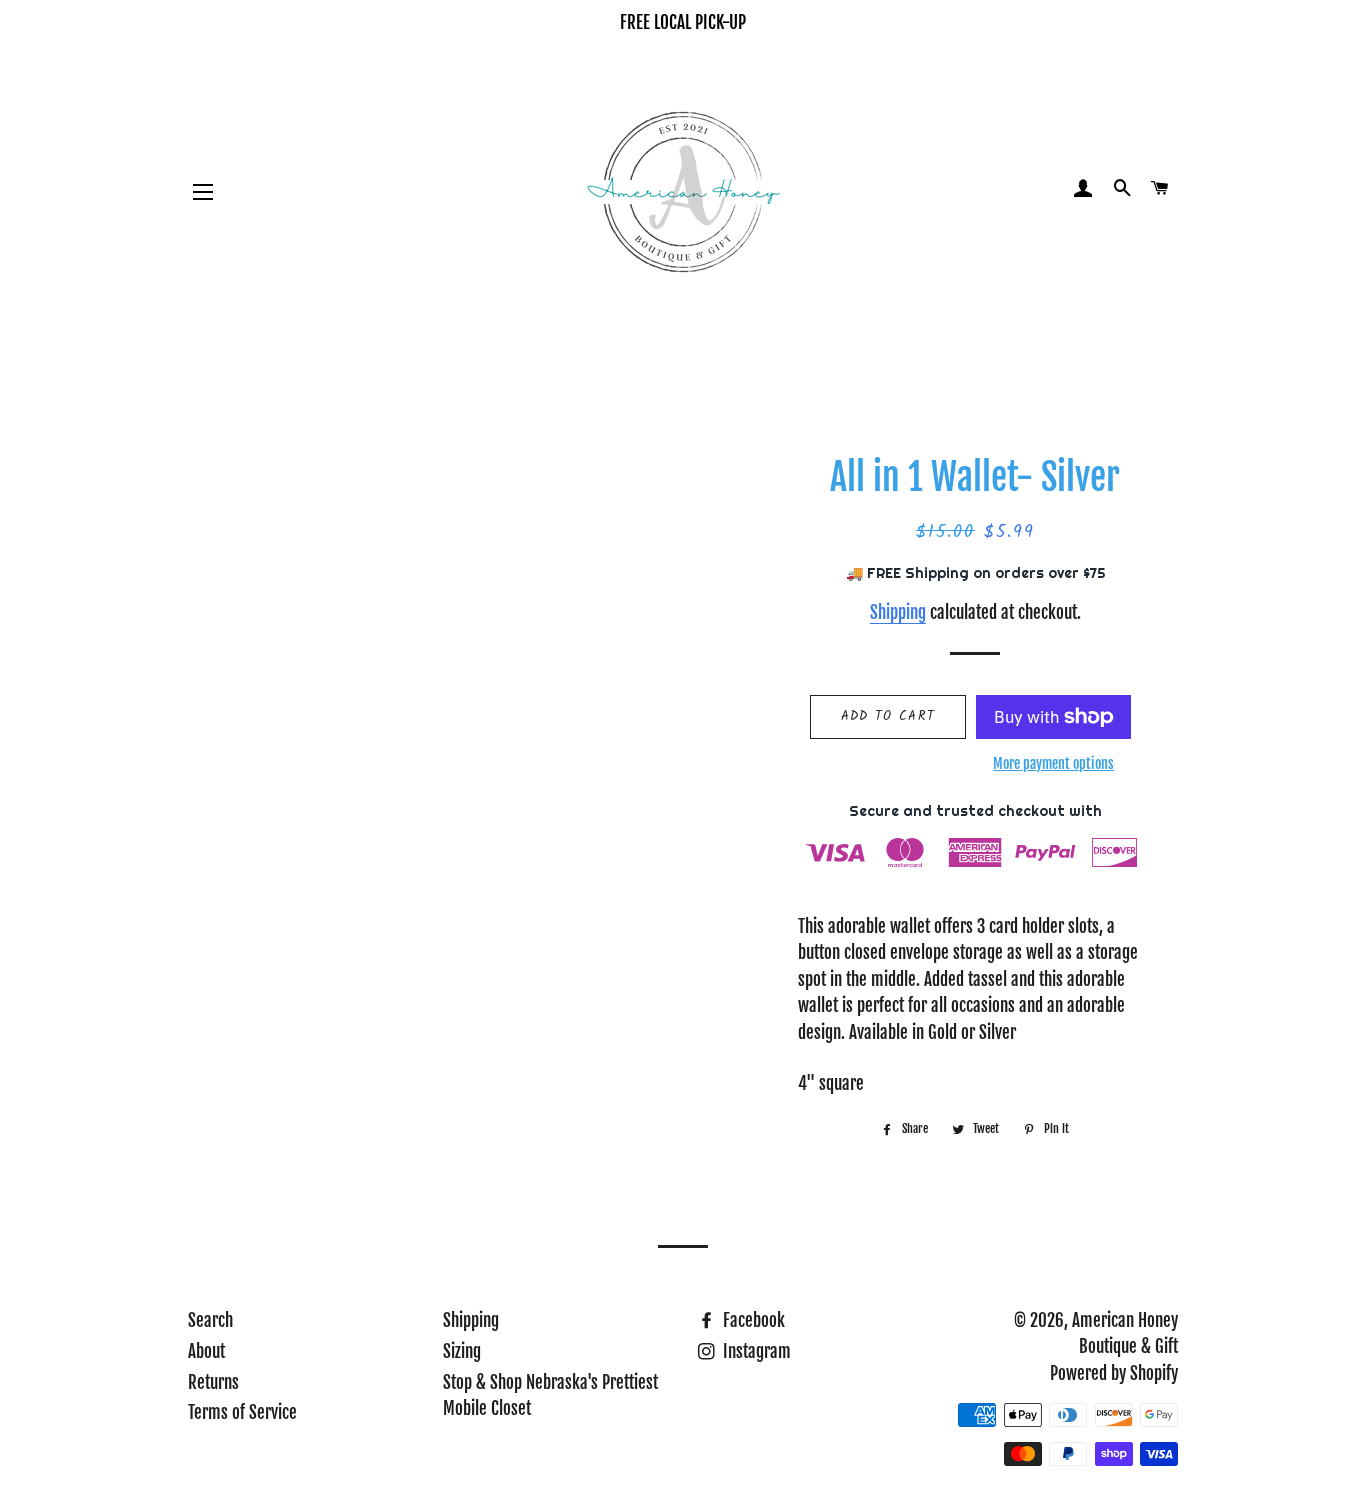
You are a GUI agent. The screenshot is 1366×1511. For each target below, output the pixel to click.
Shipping (898, 612)
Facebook (752, 1320)
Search (210, 1320)
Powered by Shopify (1114, 1373)
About (206, 1351)
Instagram (755, 1351)
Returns (213, 1382)
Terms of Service (242, 1412)
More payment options (1053, 763)
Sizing (462, 1351)
